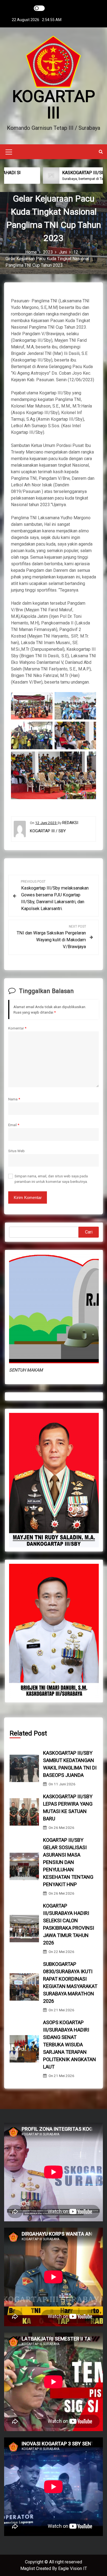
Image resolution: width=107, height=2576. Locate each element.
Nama (14, 1099)
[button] (101, 152)
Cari (89, 1232)
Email (14, 1125)
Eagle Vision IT (73, 2568)
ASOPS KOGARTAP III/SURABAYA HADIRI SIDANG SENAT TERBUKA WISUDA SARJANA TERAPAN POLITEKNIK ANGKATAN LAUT (70, 2045)
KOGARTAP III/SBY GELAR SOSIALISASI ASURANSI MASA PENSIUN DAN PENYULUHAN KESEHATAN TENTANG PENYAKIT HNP (68, 1862)
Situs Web (16, 1151)
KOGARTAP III (54, 104)
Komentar (17, 1028)
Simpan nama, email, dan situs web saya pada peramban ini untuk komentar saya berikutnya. (51, 1179)
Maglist (28, 2568)
